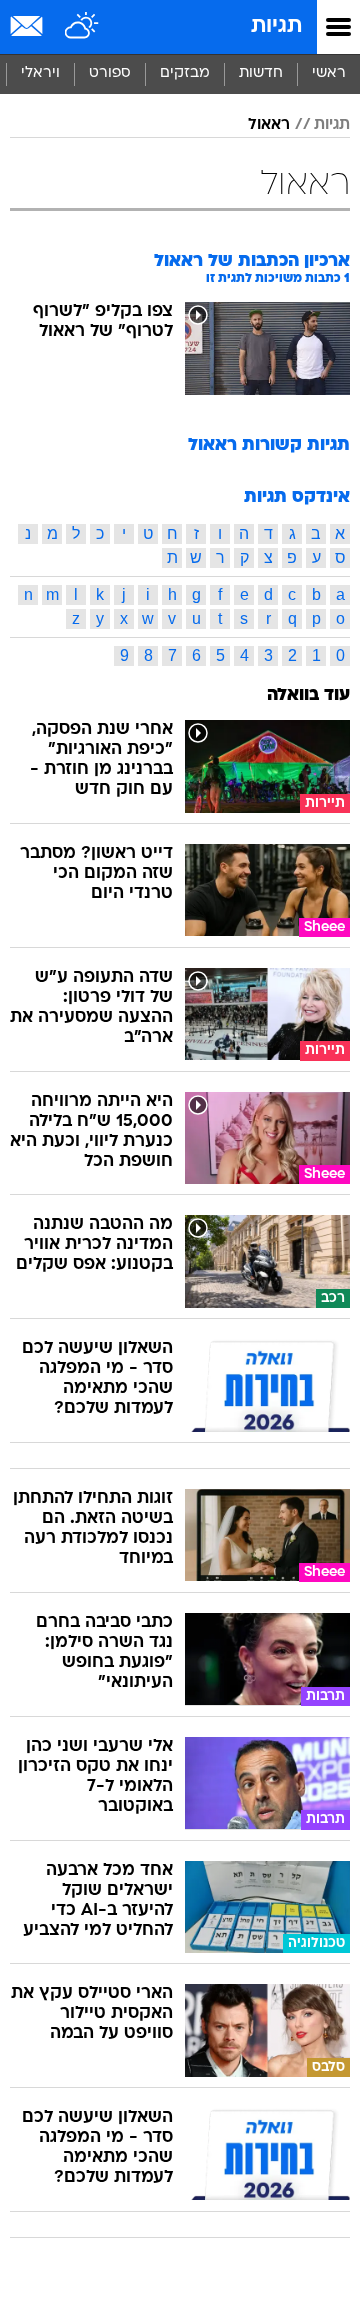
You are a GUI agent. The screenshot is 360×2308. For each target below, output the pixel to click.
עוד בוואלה (308, 695)
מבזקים (185, 73)
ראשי (329, 73)
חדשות (261, 73)
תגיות (276, 26)
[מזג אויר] (82, 27)
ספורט (110, 73)
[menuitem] (260, 74)
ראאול (269, 125)
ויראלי (40, 73)
